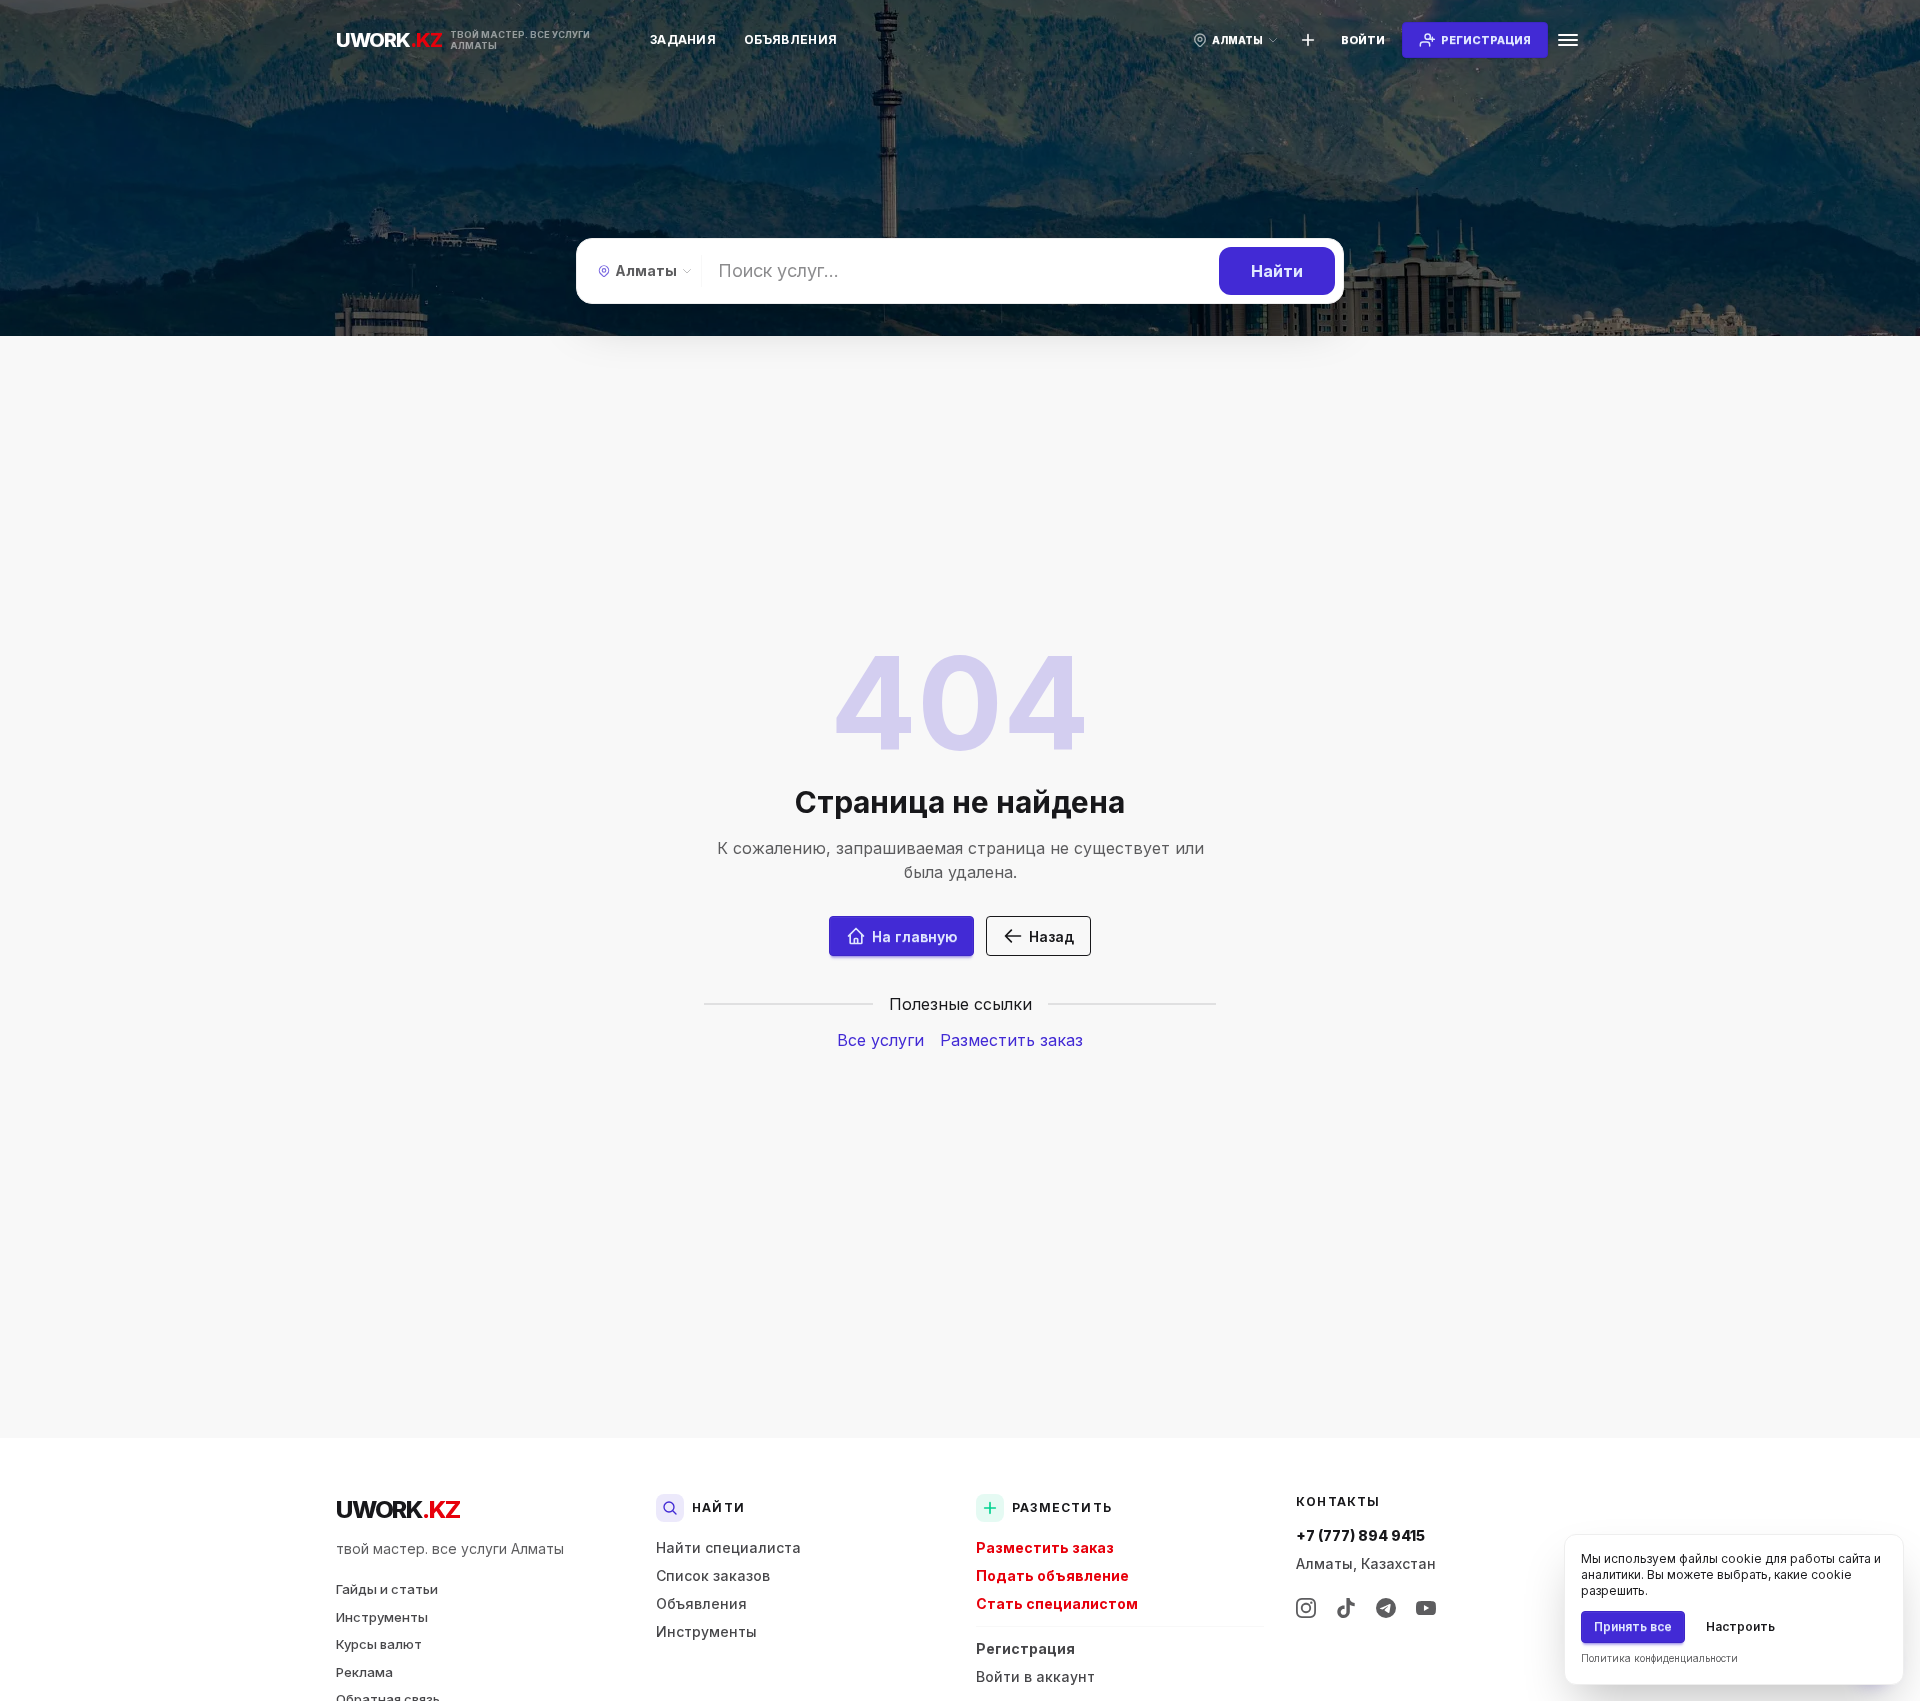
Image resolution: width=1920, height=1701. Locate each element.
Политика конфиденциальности (1659, 1658)
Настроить (1740, 1626)
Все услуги (880, 1040)
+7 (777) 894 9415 (1360, 1535)
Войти (1363, 40)
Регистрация (1025, 1648)
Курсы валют (379, 1644)
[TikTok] (1346, 1608)
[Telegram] (1386, 1608)
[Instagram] (1306, 1608)
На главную (914, 936)
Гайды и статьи (387, 1589)
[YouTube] (1426, 1608)
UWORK (397, 1509)
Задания (683, 39)
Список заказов (713, 1575)
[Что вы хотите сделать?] (1308, 40)
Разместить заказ (1011, 1040)
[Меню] (1568, 40)
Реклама (364, 1672)
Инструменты (382, 1617)
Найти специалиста (728, 1547)
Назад (1051, 936)
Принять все (1633, 1626)
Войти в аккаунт (1035, 1676)
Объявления (790, 39)
